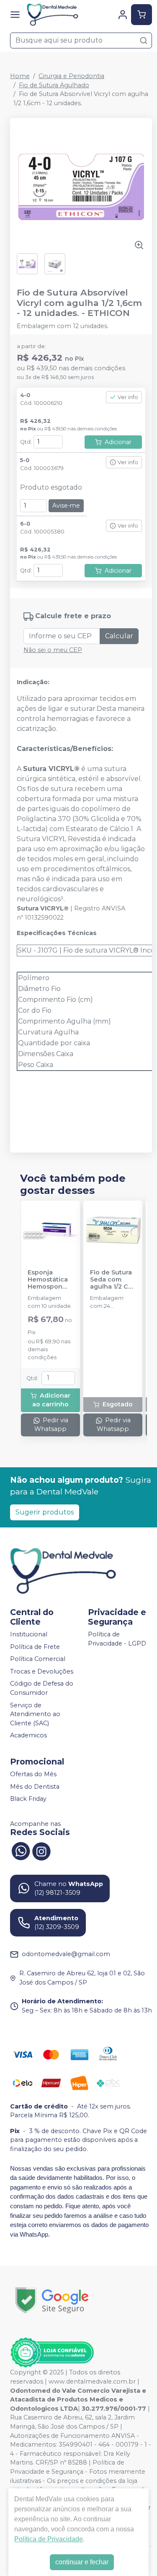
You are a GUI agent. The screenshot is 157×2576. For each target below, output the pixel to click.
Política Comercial (38, 1659)
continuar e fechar (82, 2562)
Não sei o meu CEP (53, 650)
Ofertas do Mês (33, 1774)
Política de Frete (35, 1647)
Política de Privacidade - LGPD (117, 1639)
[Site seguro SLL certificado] (52, 2300)
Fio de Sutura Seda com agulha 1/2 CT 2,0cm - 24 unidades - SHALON (111, 1280)
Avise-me (66, 506)
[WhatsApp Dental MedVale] (21, 1850)
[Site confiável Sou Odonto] (52, 2353)
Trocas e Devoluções (42, 1671)
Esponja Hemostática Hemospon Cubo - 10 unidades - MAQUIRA (48, 1280)
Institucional (29, 1634)
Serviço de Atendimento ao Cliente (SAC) (35, 1714)
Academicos (28, 1736)
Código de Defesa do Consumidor (42, 1689)
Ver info (128, 397)
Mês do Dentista (35, 1787)
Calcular (119, 636)
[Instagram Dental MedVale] (41, 1850)
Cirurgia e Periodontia (71, 76)
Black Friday (28, 1799)
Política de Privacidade (49, 2539)
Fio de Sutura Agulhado (54, 85)
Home (20, 76)
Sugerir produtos (45, 1512)
